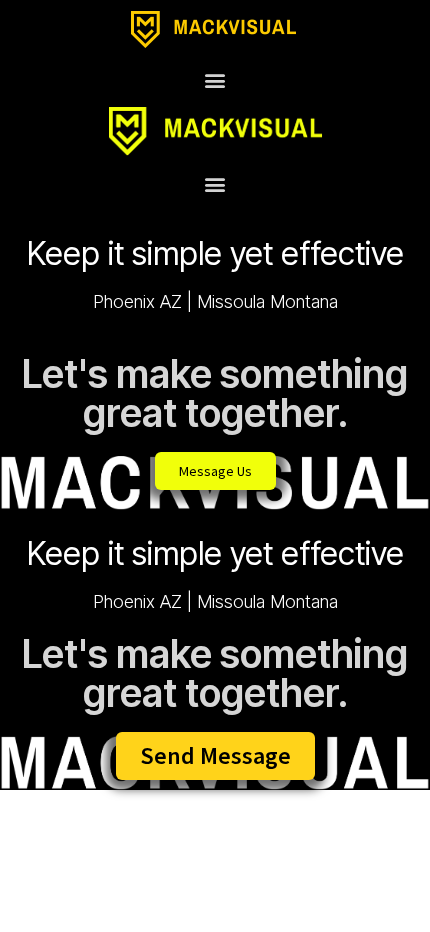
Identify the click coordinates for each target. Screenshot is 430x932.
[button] (215, 79)
